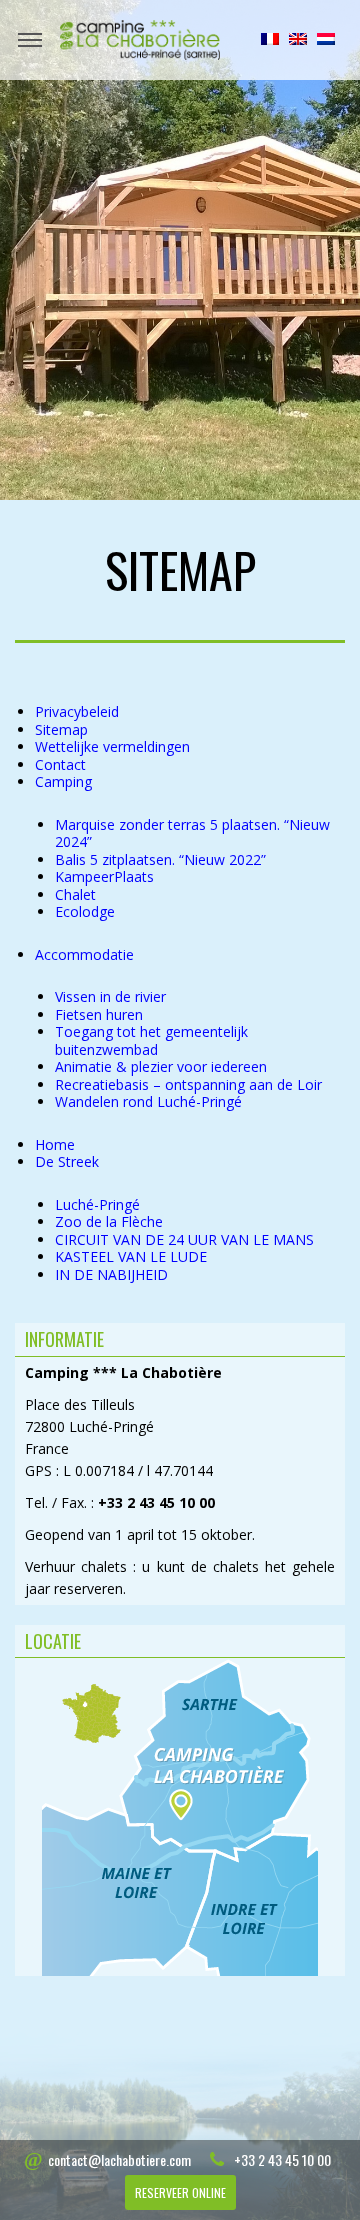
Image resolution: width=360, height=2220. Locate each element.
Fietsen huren (99, 1014)
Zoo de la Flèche (109, 1221)
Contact (60, 764)
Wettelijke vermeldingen (112, 746)
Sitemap (61, 729)
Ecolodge (85, 911)
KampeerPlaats (104, 876)
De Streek (67, 1161)
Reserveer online (180, 2192)
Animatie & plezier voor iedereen (161, 1066)
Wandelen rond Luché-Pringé (148, 1101)
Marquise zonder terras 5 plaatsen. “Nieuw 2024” (192, 833)
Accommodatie (84, 954)
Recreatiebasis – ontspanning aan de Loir (188, 1084)
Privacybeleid (77, 711)
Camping (63, 781)
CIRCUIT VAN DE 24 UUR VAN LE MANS (184, 1239)
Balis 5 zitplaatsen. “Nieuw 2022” (160, 859)
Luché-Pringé (97, 1204)
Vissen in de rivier (110, 996)
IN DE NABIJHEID (111, 1274)
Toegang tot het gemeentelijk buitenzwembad (151, 1040)
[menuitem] (270, 39)
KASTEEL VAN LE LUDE (131, 1256)
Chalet (75, 894)
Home (55, 1144)
